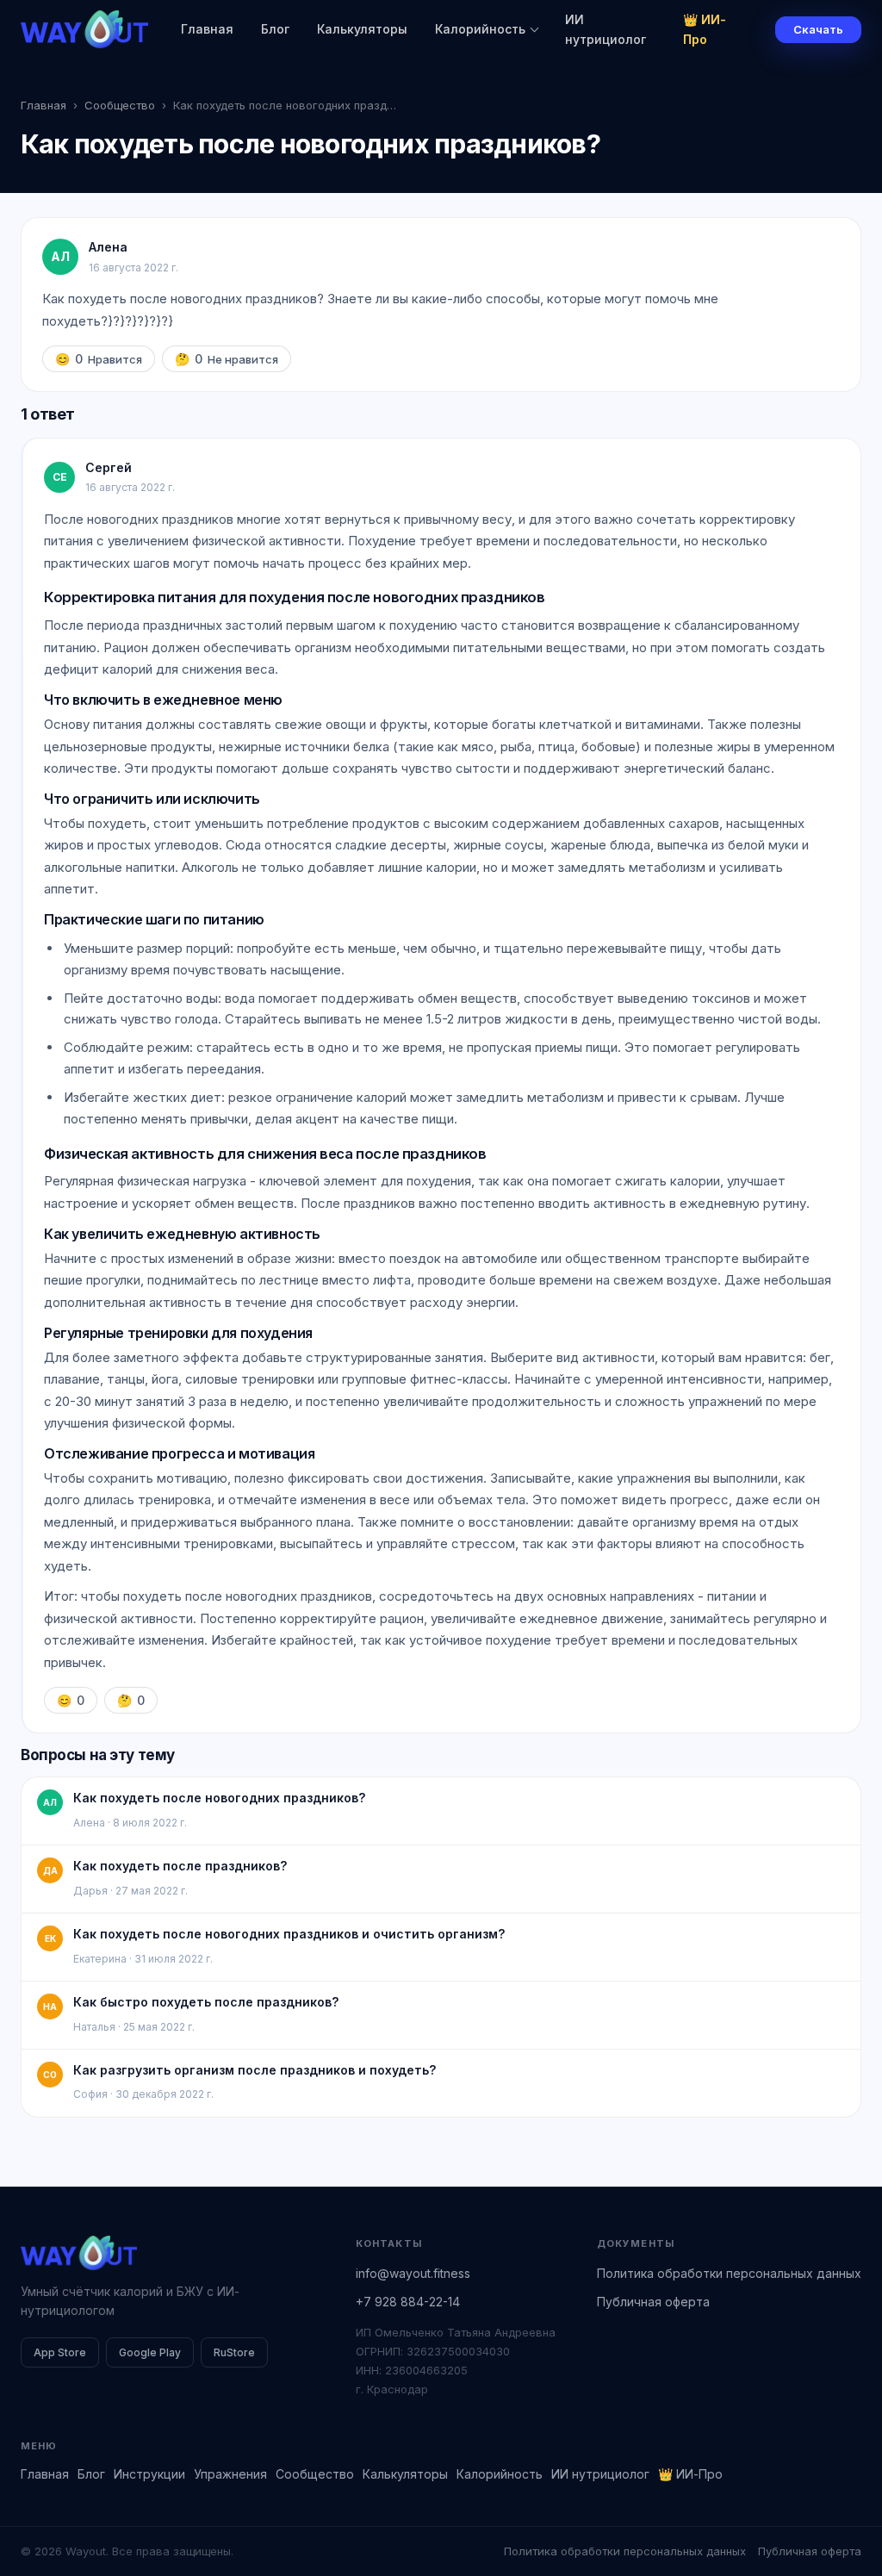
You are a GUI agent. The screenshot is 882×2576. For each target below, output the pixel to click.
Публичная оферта (653, 2302)
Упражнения (230, 2474)
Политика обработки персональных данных (729, 2273)
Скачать (818, 29)
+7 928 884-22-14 (408, 2302)
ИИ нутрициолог (606, 29)
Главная (207, 29)
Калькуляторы (362, 29)
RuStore (234, 2352)
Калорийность (480, 29)
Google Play (150, 2352)
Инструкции (149, 2474)
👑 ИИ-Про (705, 29)
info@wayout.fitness (413, 2273)
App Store (60, 2352)
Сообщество (120, 105)
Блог (275, 29)
